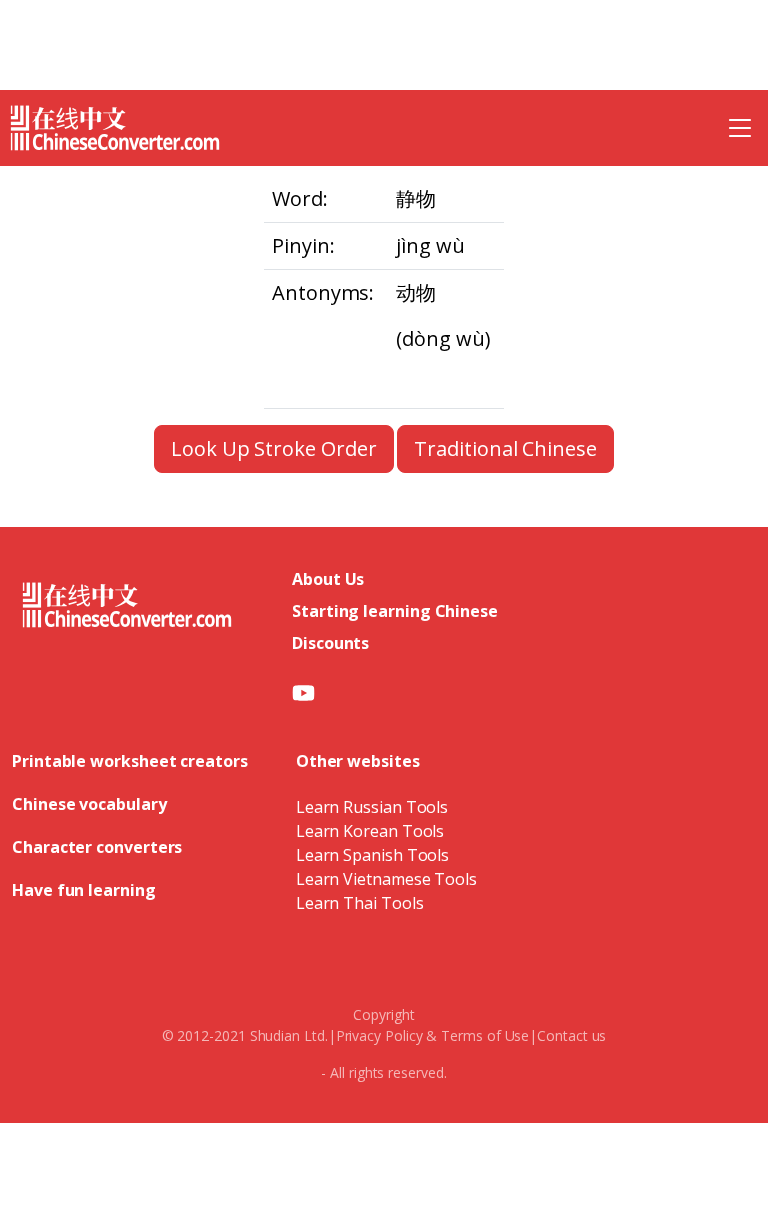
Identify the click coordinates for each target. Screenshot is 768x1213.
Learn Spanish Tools (372, 855)
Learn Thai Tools (360, 903)
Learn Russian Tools (372, 807)
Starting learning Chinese (395, 611)
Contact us (571, 1035)
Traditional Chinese (505, 448)
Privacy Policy (379, 1035)
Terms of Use (485, 1035)
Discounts (330, 643)
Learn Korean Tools (370, 831)
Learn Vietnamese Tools (386, 879)
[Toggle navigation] (740, 128)
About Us (328, 579)
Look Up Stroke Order (273, 448)
